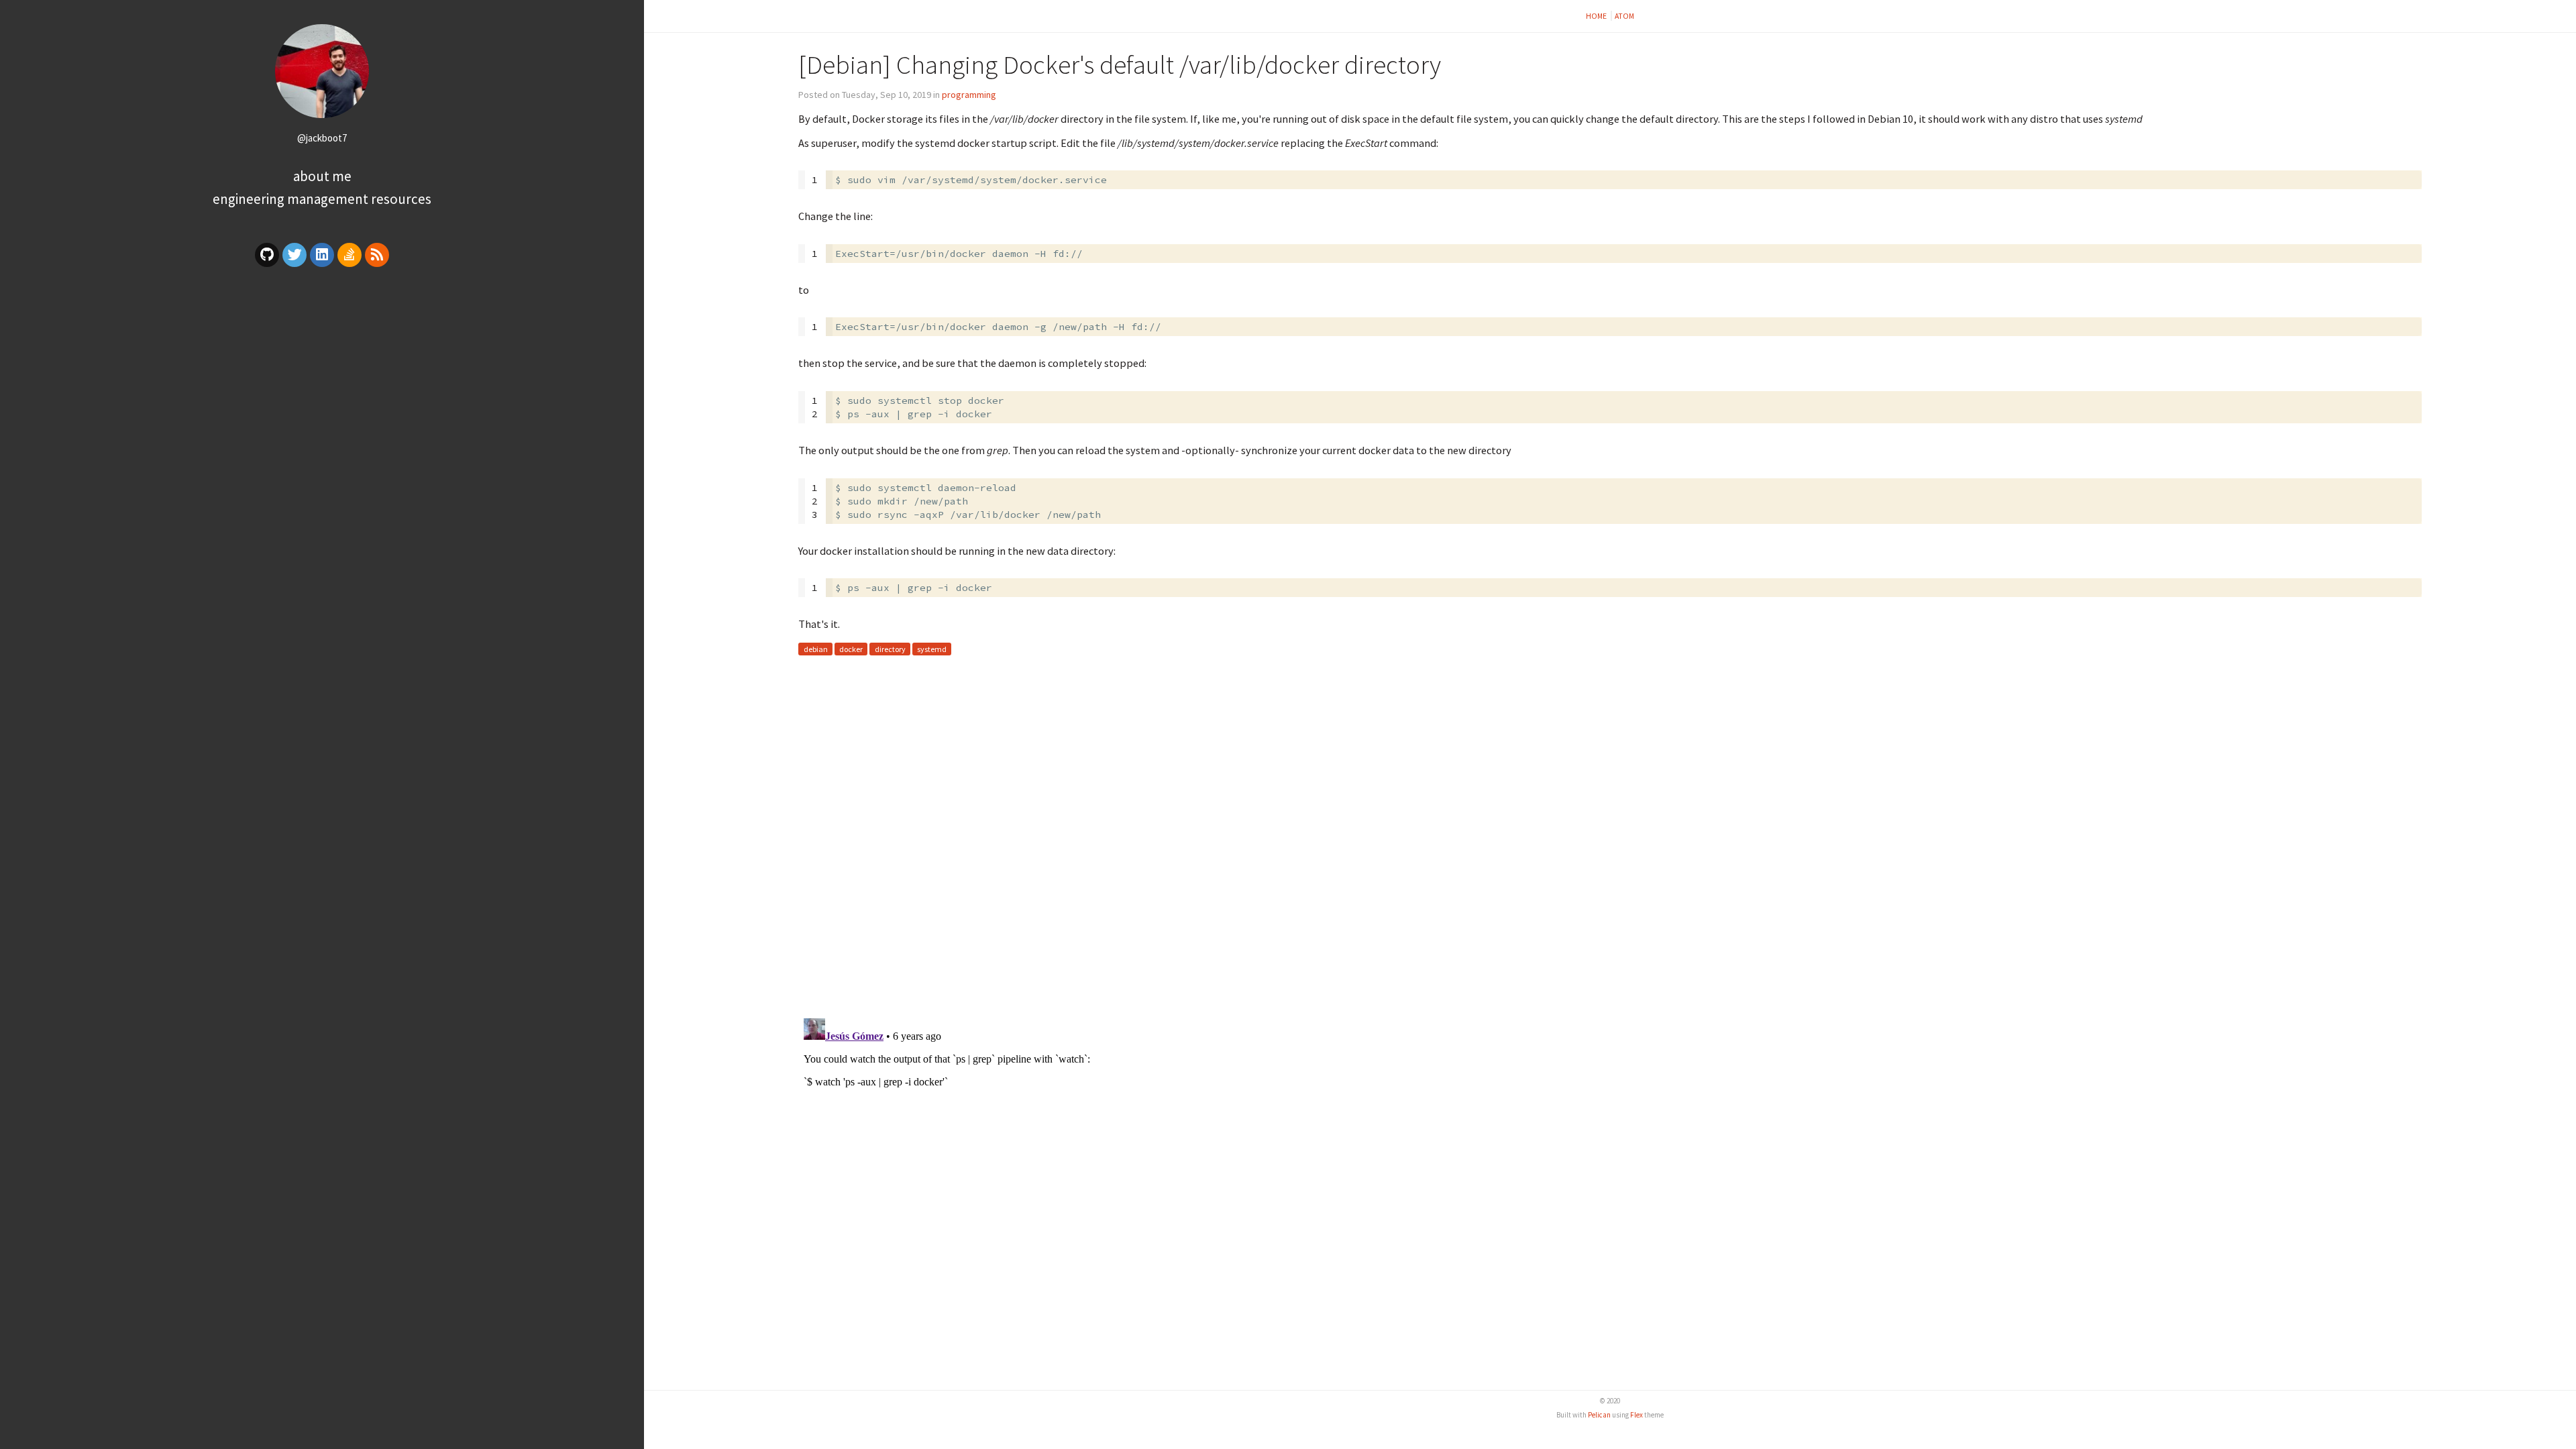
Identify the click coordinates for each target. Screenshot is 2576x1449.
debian (816, 649)
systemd (932, 649)
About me (322, 176)
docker (851, 649)
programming (969, 95)
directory (890, 649)
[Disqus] (1610, 834)
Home (1597, 16)
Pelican (1599, 1415)
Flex (1636, 1415)
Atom (1624, 16)
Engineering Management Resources (322, 199)
